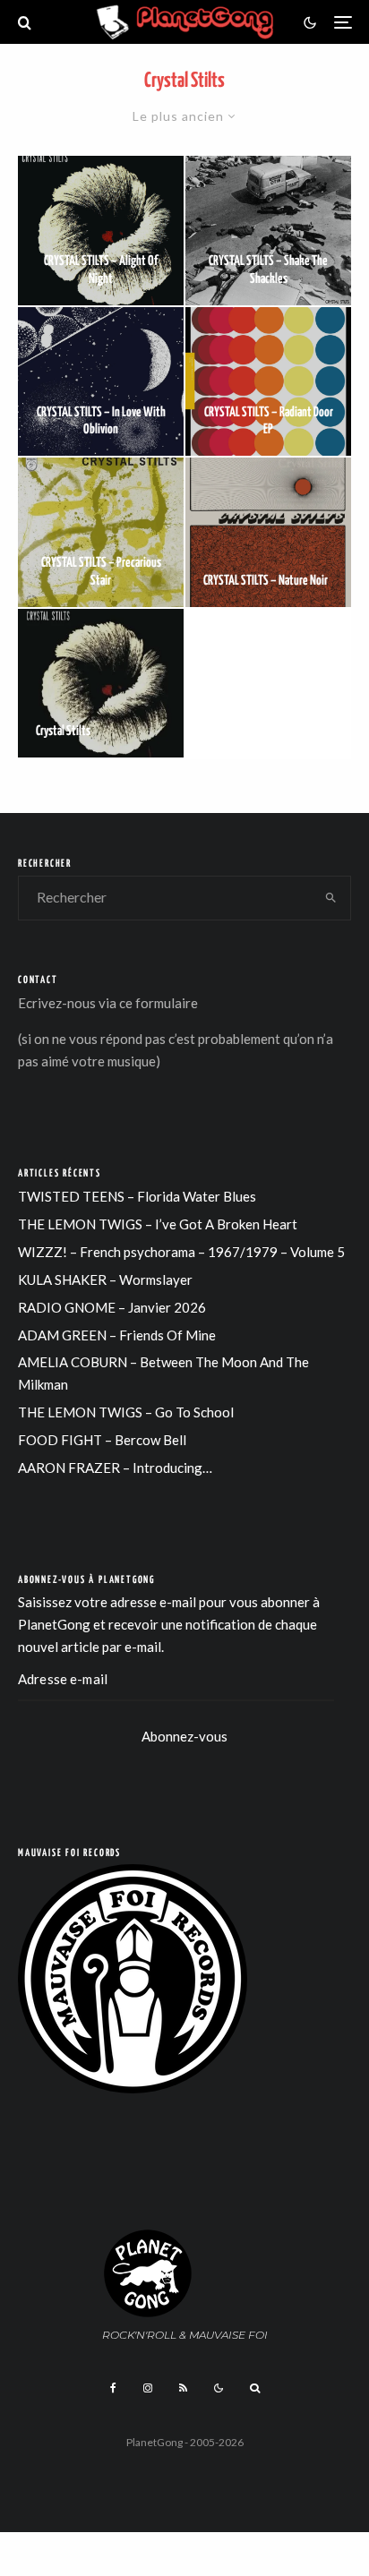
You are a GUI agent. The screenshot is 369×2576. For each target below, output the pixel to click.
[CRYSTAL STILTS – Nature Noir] (268, 532)
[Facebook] (113, 2388)
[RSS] (183, 2388)
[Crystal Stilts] (101, 684)
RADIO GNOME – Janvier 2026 (112, 1307)
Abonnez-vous (184, 1736)
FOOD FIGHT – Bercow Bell (102, 1440)
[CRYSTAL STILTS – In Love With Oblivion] (101, 382)
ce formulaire (159, 1003)
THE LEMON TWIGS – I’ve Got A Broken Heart (158, 1224)
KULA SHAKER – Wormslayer (105, 1279)
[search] (331, 898)
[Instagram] (148, 2388)
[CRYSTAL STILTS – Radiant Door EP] (268, 382)
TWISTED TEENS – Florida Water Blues (137, 1196)
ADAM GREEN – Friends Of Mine (117, 1335)
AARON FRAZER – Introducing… (115, 1468)
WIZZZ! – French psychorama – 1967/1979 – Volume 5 (181, 1252)
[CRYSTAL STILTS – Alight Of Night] (101, 231)
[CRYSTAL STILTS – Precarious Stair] (101, 532)
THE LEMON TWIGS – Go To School (126, 1412)
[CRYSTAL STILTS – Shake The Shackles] (268, 231)
